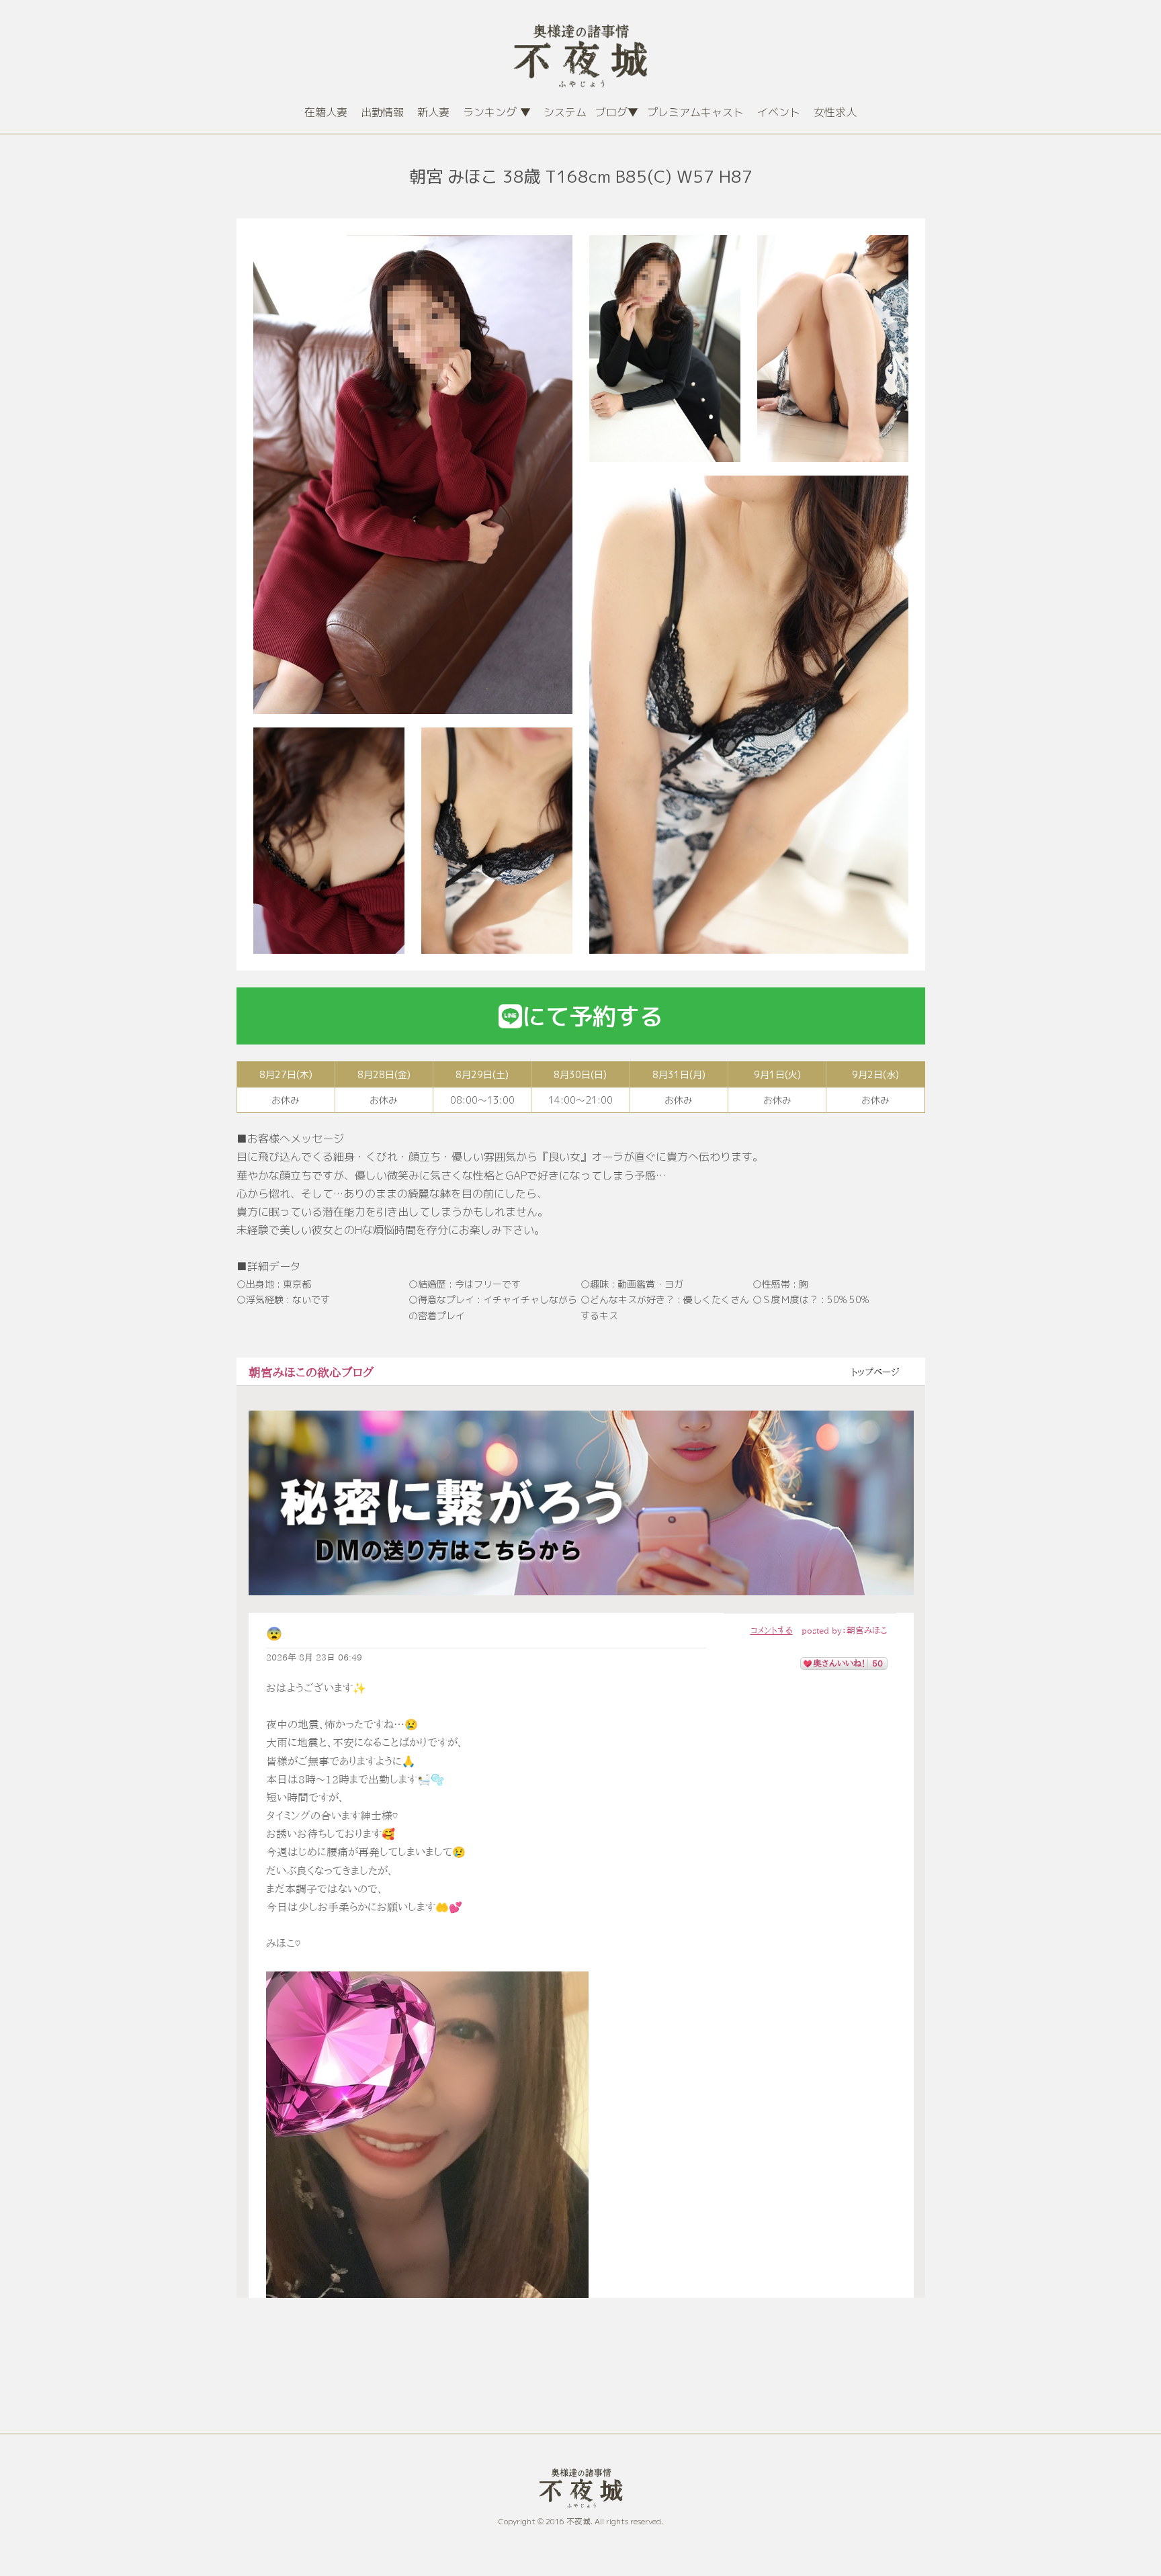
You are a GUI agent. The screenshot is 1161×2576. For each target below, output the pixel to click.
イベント (779, 112)
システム (565, 112)
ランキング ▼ (497, 112)
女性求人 (835, 112)
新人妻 (433, 112)
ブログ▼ (617, 112)
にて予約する (593, 1016)
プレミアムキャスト (695, 112)
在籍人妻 (326, 112)
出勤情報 (382, 112)
